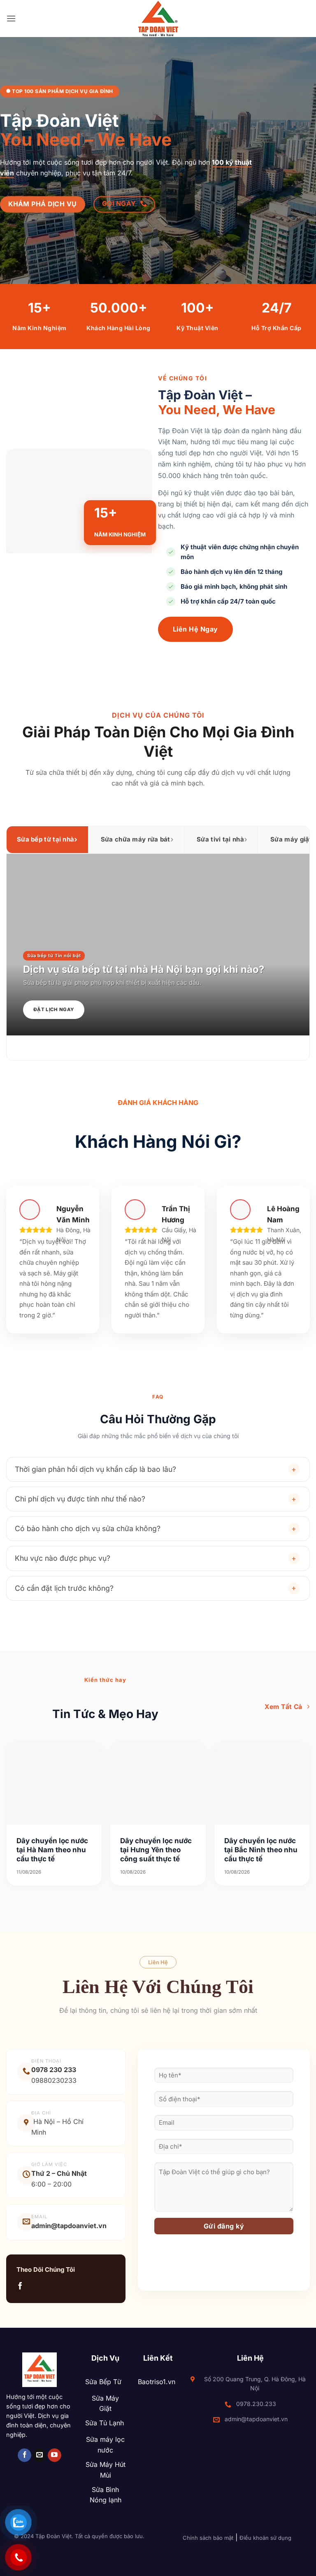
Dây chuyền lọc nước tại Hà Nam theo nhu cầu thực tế (52, 1850)
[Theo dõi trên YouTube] (55, 2455)
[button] (11, 18)
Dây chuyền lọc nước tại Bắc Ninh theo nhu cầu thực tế (261, 1850)
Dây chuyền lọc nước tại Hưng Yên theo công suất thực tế (156, 1850)
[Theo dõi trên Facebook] (20, 2286)
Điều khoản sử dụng (265, 2538)
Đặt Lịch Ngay (54, 1009)
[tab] (47, 840)
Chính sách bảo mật (208, 2538)
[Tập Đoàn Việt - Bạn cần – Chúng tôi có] (158, 19)
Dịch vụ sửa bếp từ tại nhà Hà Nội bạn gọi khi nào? (144, 969)
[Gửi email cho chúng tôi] (40, 2455)
